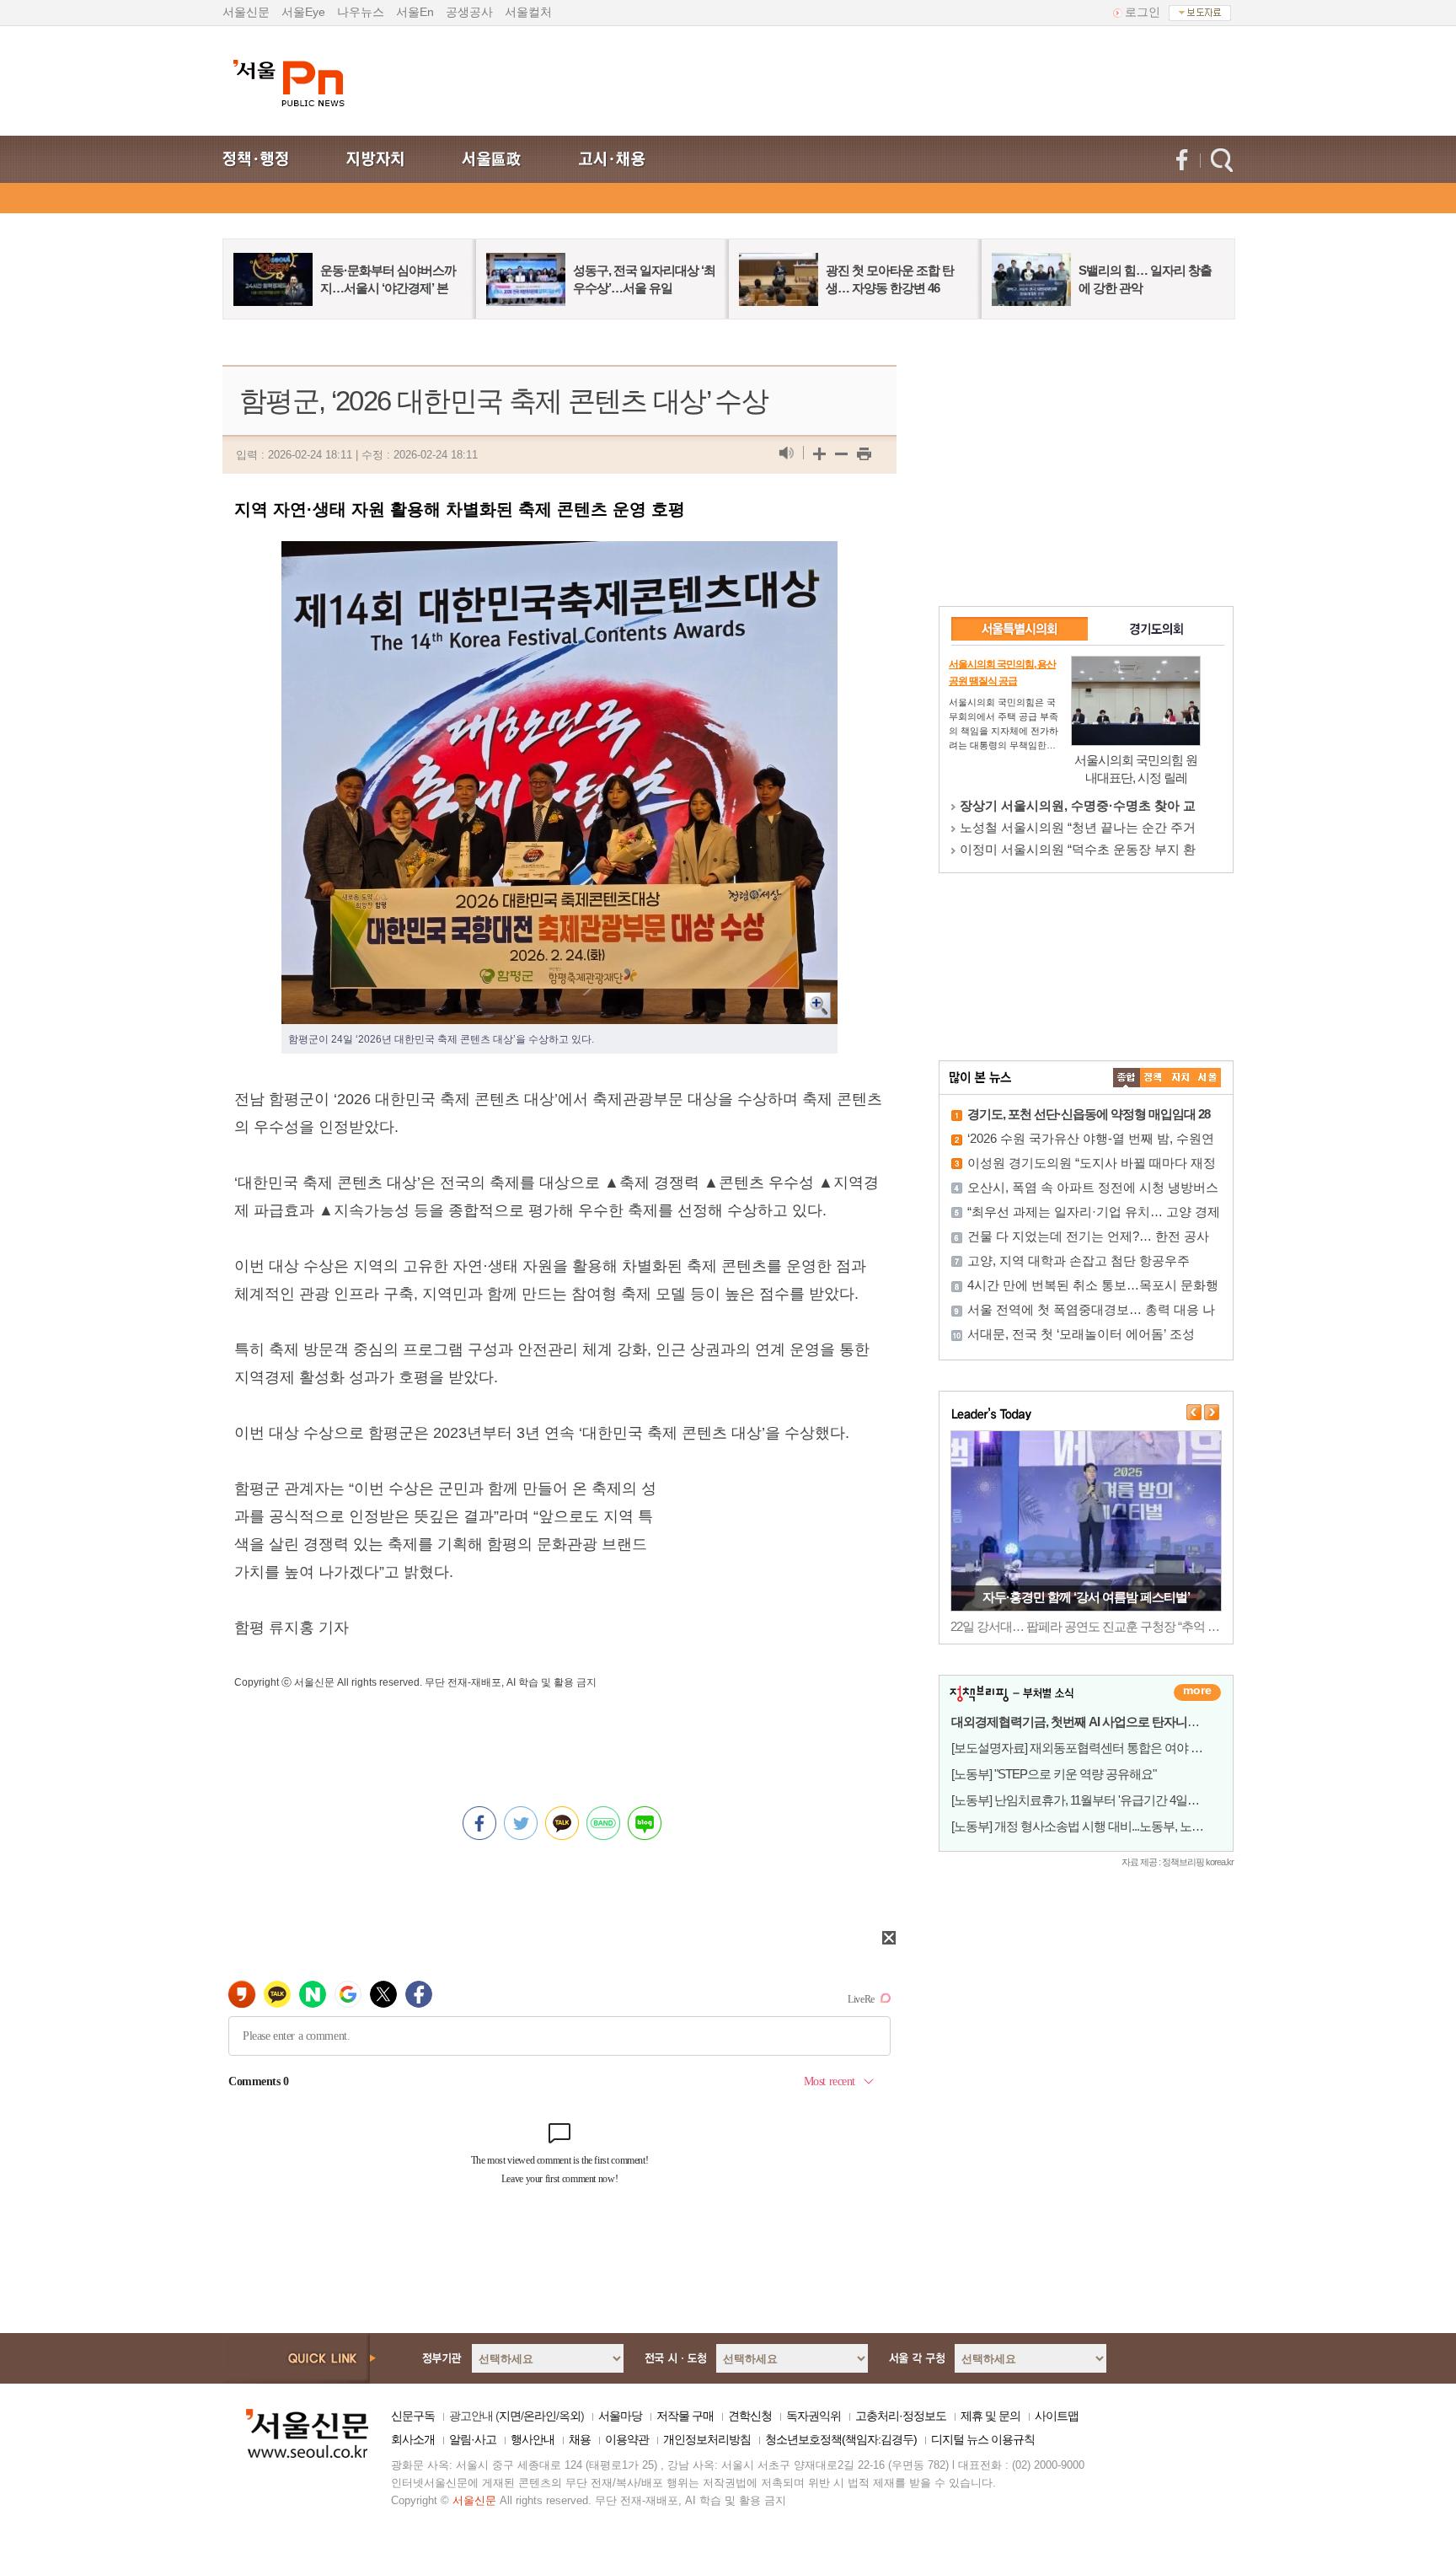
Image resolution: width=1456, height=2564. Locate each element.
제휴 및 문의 (990, 2416)
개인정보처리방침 (707, 2439)
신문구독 (413, 2416)
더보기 (1197, 1692)
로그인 (1143, 12)
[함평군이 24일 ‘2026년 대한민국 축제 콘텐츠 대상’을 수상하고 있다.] (559, 555)
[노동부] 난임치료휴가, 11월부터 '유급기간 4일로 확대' (1089, 1800)
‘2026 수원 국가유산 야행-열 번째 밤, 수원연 (1091, 1138)
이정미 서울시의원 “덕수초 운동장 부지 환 (1078, 849)
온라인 (540, 2416)
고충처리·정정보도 (901, 2416)
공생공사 (469, 12)
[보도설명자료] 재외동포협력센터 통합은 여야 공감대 (1089, 1748)
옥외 (570, 2416)
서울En (415, 12)
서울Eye (303, 12)
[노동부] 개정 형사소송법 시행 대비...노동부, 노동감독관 (1095, 1826)
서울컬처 (528, 12)
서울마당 (620, 2416)
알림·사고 (473, 2439)
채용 (580, 2439)
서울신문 (246, 12)
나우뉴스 (361, 12)
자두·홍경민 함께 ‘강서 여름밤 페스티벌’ (1086, 1597)
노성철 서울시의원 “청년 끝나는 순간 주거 (1078, 827)
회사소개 (413, 2439)
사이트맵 (1057, 2416)
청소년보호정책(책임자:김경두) (841, 2439)
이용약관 (627, 2439)
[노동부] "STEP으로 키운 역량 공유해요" (1054, 1774)
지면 (510, 2416)
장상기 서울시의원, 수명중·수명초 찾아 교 (1078, 805)
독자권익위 (814, 2416)
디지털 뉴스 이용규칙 (983, 2439)
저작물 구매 (685, 2416)
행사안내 (533, 2439)
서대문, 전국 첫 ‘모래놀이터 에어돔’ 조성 (1081, 1334)
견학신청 (750, 2416)
